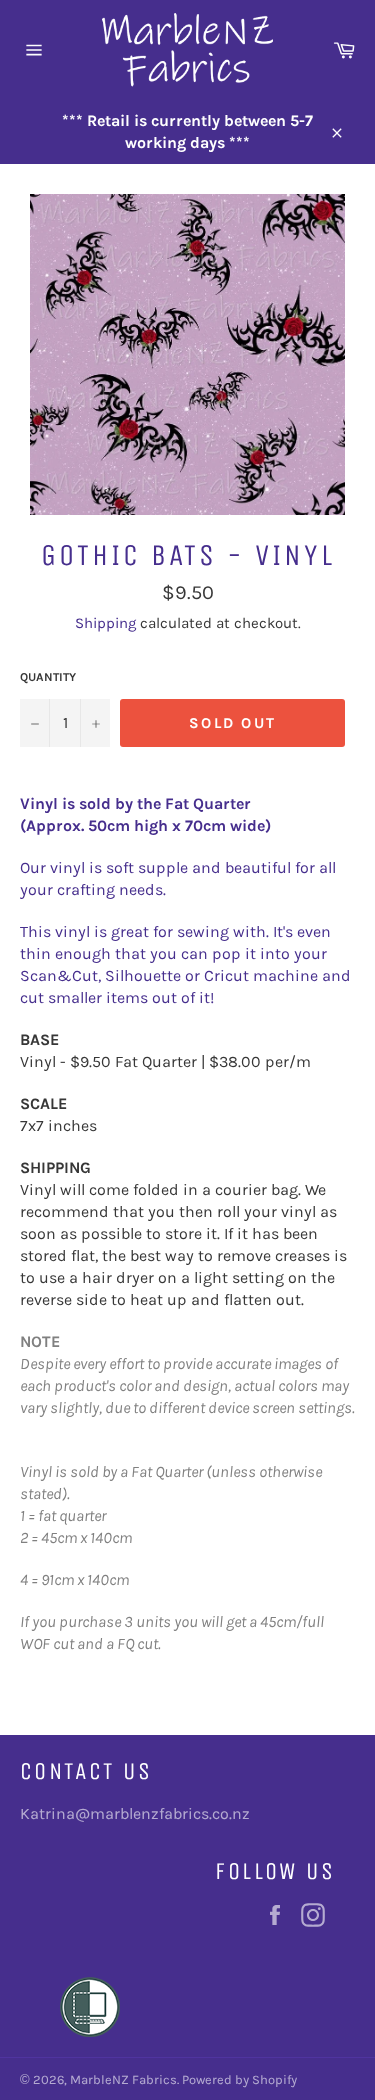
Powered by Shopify (239, 2079)
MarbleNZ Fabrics (123, 2079)
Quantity (48, 677)
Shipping (105, 623)
